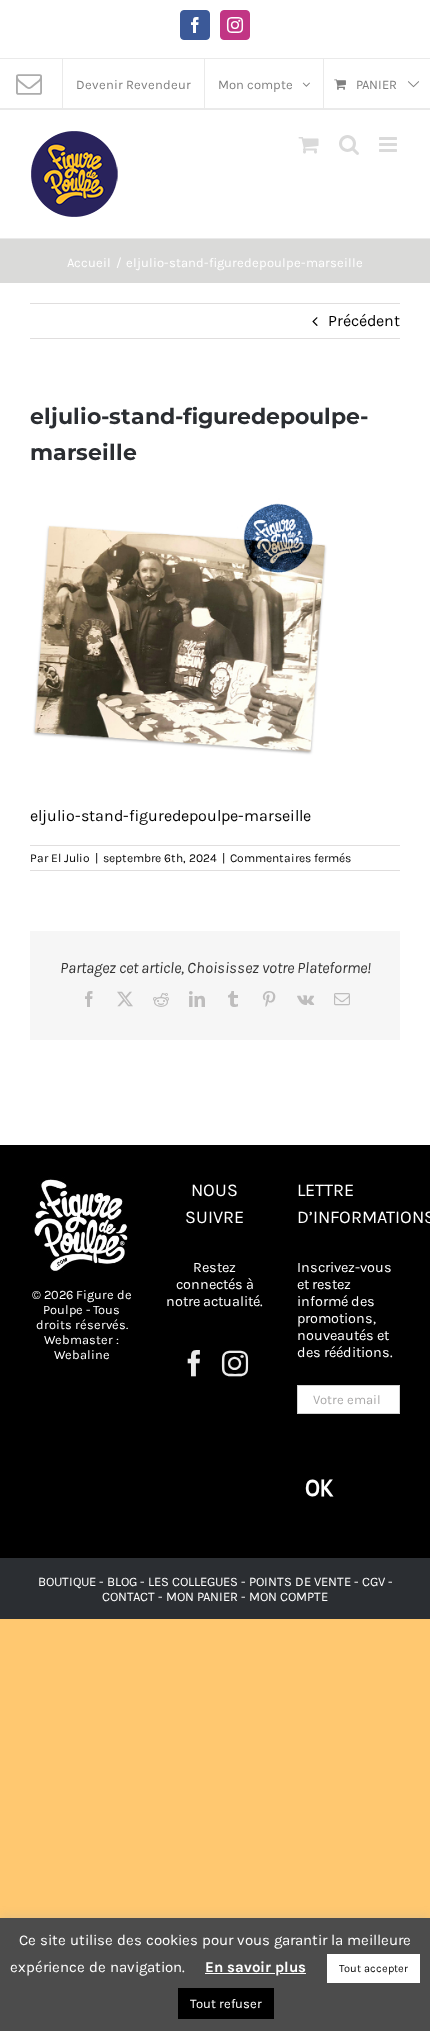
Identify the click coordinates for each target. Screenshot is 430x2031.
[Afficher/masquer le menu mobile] (389, 144)
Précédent (364, 320)
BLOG (122, 1581)
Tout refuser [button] (226, 2003)
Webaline (82, 1354)
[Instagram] (235, 1363)
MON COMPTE (288, 1596)
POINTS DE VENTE (300, 1581)
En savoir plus (255, 1967)
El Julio (70, 858)
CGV (373, 1581)
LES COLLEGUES (193, 1581)
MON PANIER (202, 1596)
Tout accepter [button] (373, 1968)
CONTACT (130, 1596)
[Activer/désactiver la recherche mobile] (349, 144)
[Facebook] (194, 1363)
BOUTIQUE (68, 1581)
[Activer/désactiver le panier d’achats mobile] (309, 144)
